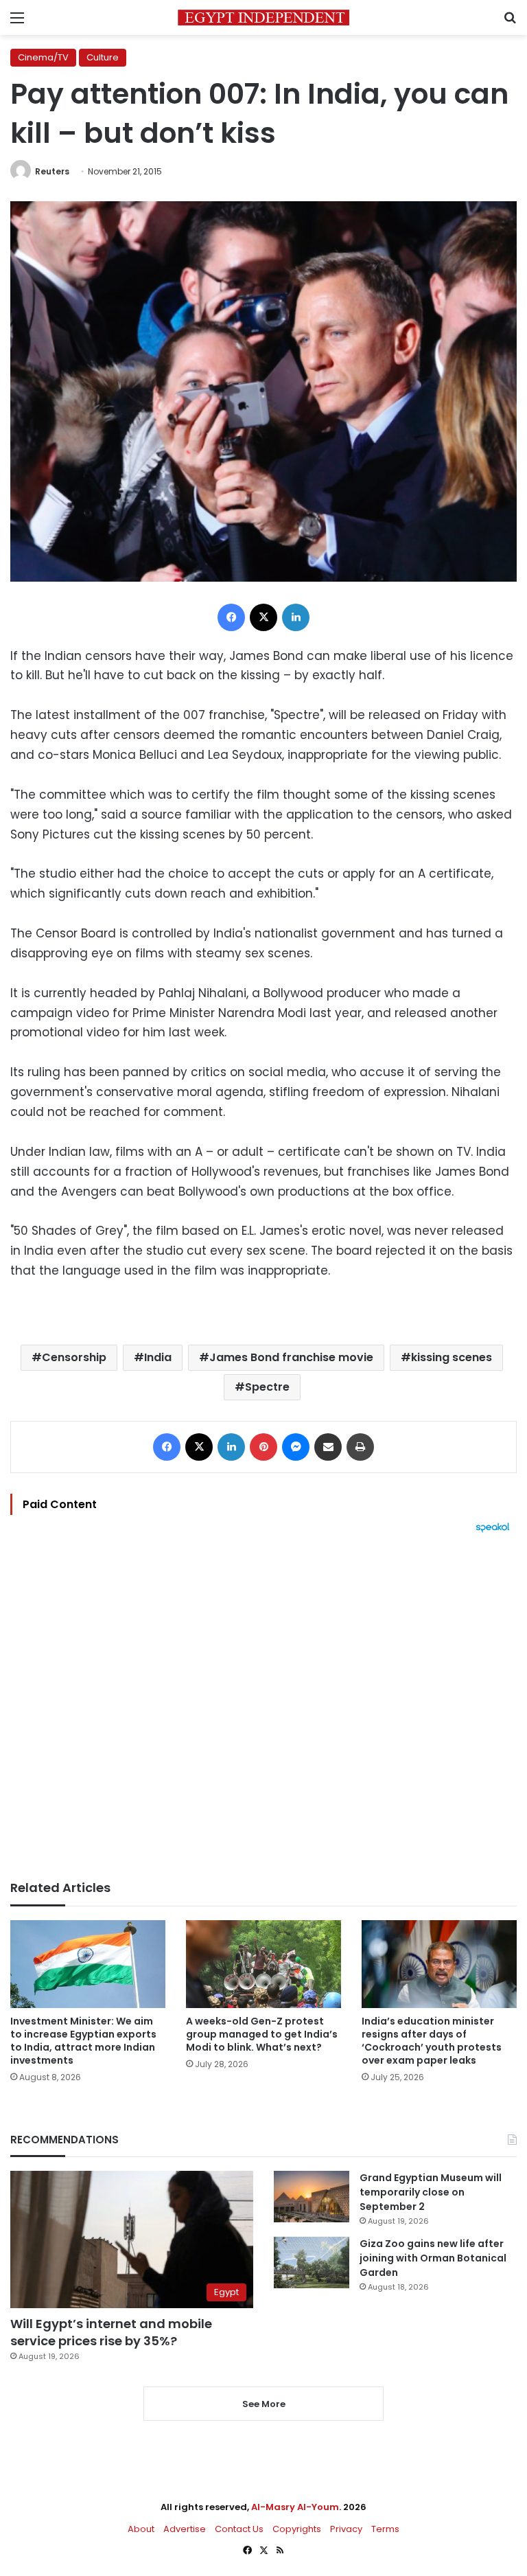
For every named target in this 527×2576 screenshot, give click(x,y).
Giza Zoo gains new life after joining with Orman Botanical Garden (433, 2258)
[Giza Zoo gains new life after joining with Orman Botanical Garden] (312, 2262)
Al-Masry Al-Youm (295, 2507)
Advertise (185, 2529)
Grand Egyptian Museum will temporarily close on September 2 (431, 2192)
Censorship (74, 1357)
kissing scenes (452, 1357)
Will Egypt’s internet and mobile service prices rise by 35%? (111, 2332)
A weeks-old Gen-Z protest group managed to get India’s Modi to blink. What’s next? (262, 2034)
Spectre (267, 1387)
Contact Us (239, 2529)
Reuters (52, 171)
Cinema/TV (43, 57)
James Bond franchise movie (291, 1357)
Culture (103, 57)
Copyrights (297, 2529)
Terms (385, 2529)
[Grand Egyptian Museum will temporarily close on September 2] (312, 2197)
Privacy (346, 2529)
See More (264, 2404)
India (158, 1357)
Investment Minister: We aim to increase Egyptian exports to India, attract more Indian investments (83, 2041)
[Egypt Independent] (263, 18)
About (141, 2529)
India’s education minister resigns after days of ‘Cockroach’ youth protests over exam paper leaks (432, 2041)
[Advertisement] (263, 1707)
